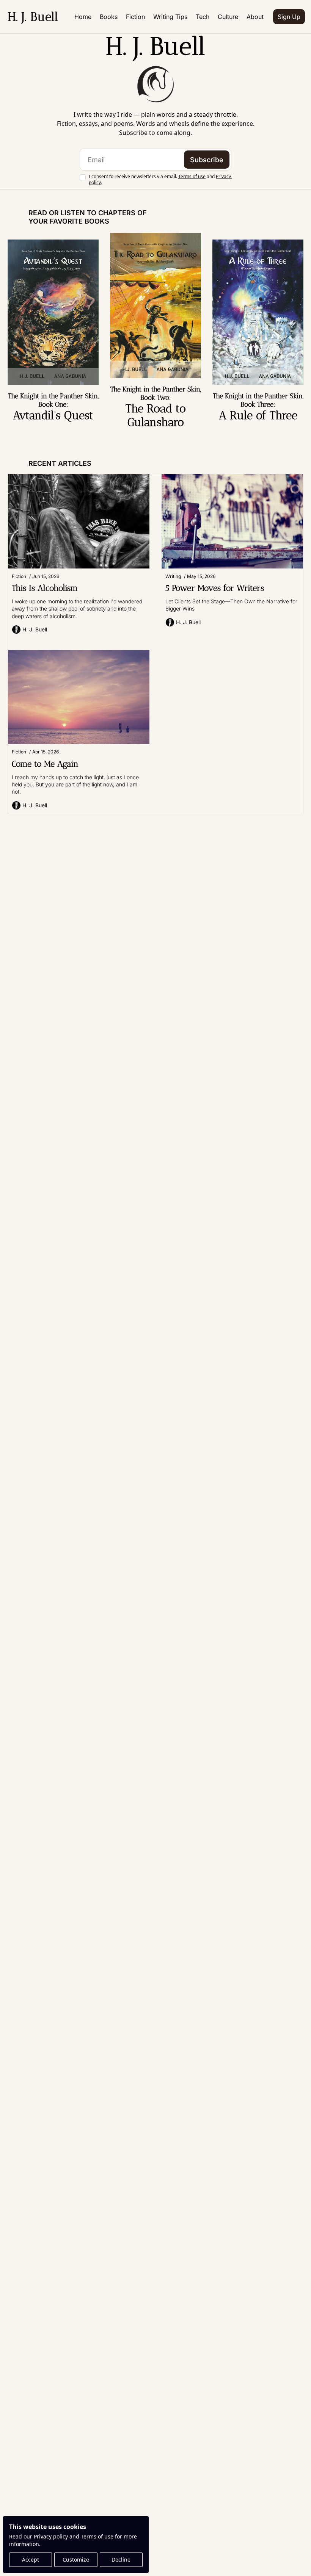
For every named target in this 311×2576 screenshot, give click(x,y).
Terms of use (97, 2536)
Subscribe (207, 160)
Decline (121, 2560)
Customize (76, 2560)
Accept (31, 2560)
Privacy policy (51, 2536)
